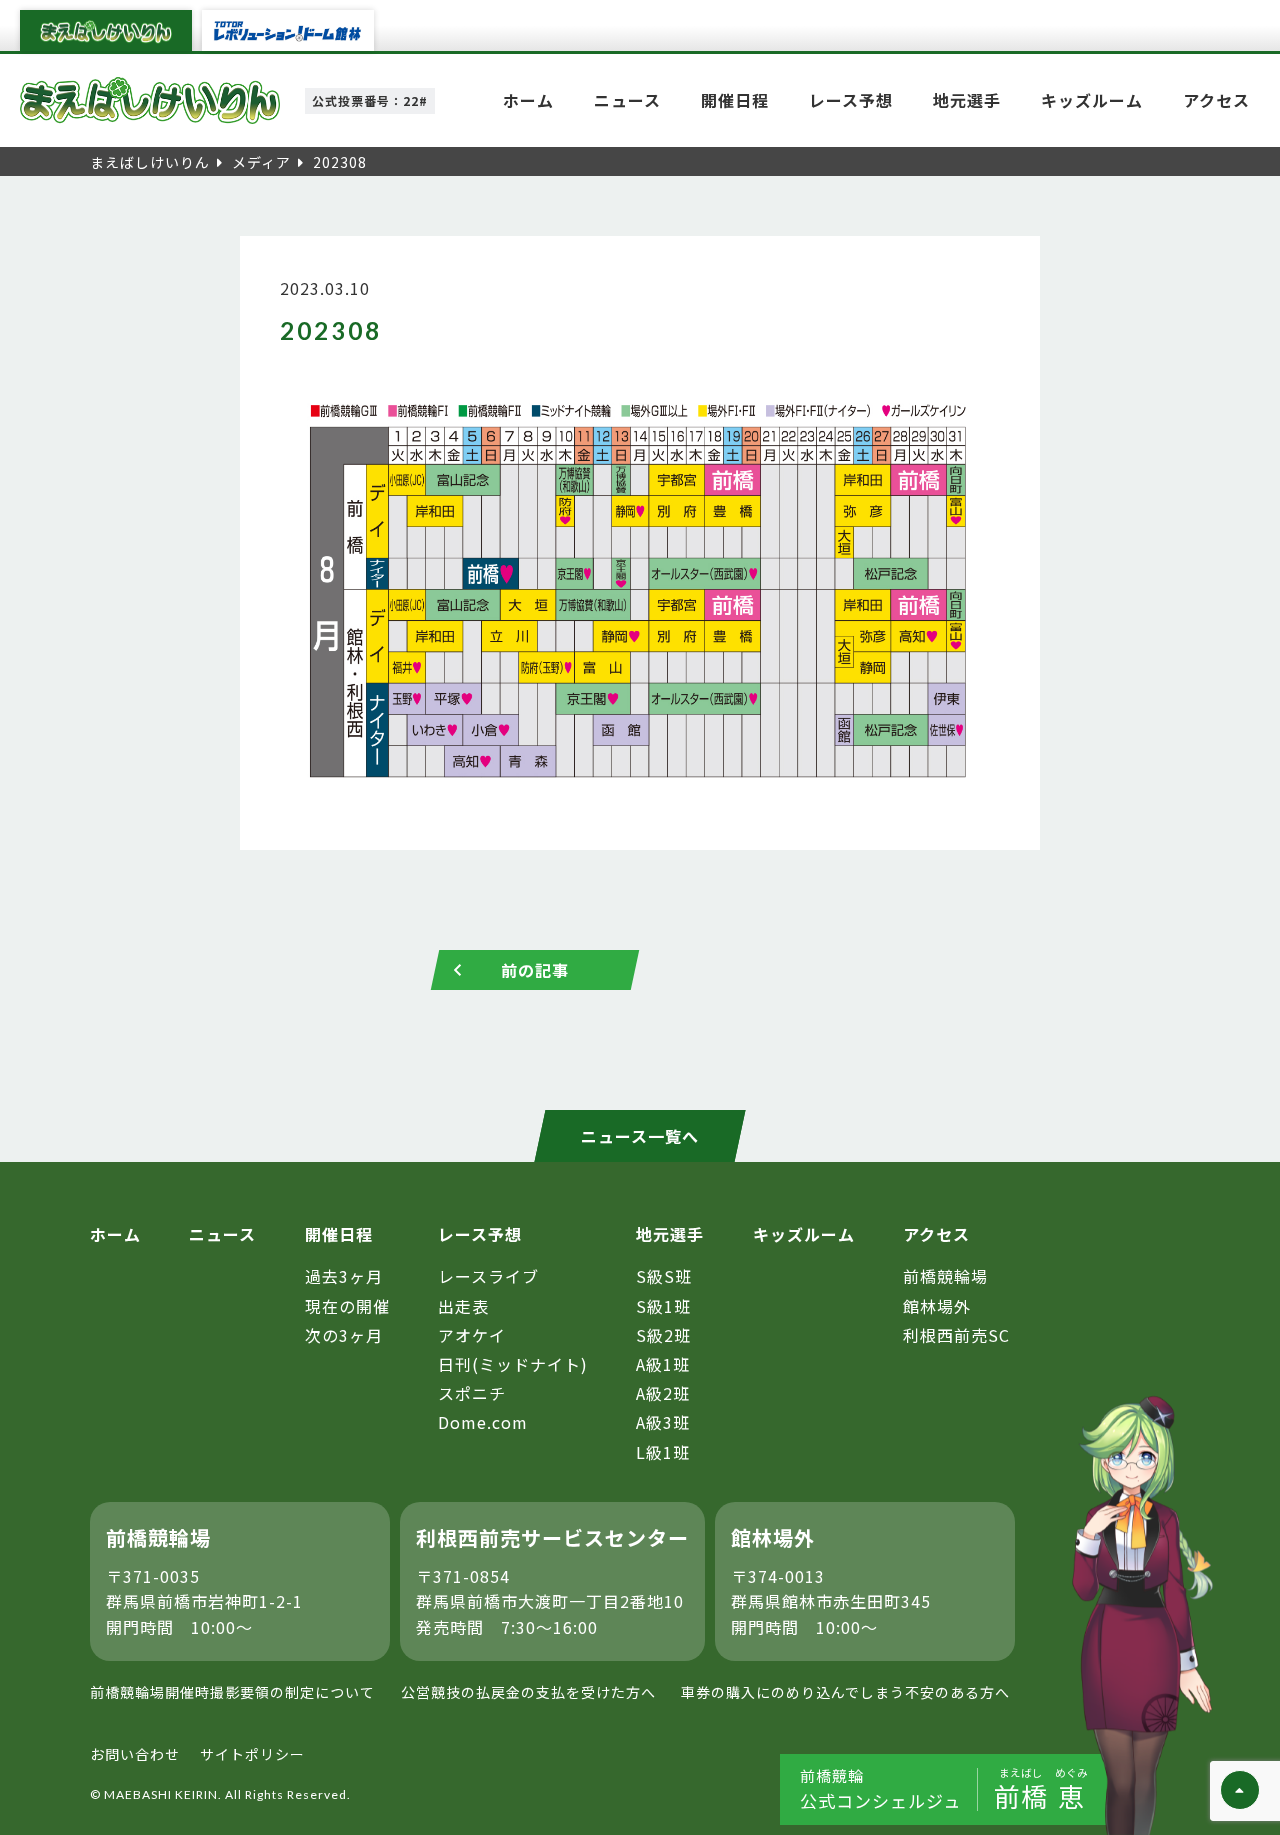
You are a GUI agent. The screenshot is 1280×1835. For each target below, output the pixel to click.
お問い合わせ (135, 1754)
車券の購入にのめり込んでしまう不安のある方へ (845, 1692)
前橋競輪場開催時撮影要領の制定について (232, 1692)
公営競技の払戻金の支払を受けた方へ (528, 1692)
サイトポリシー (252, 1754)
